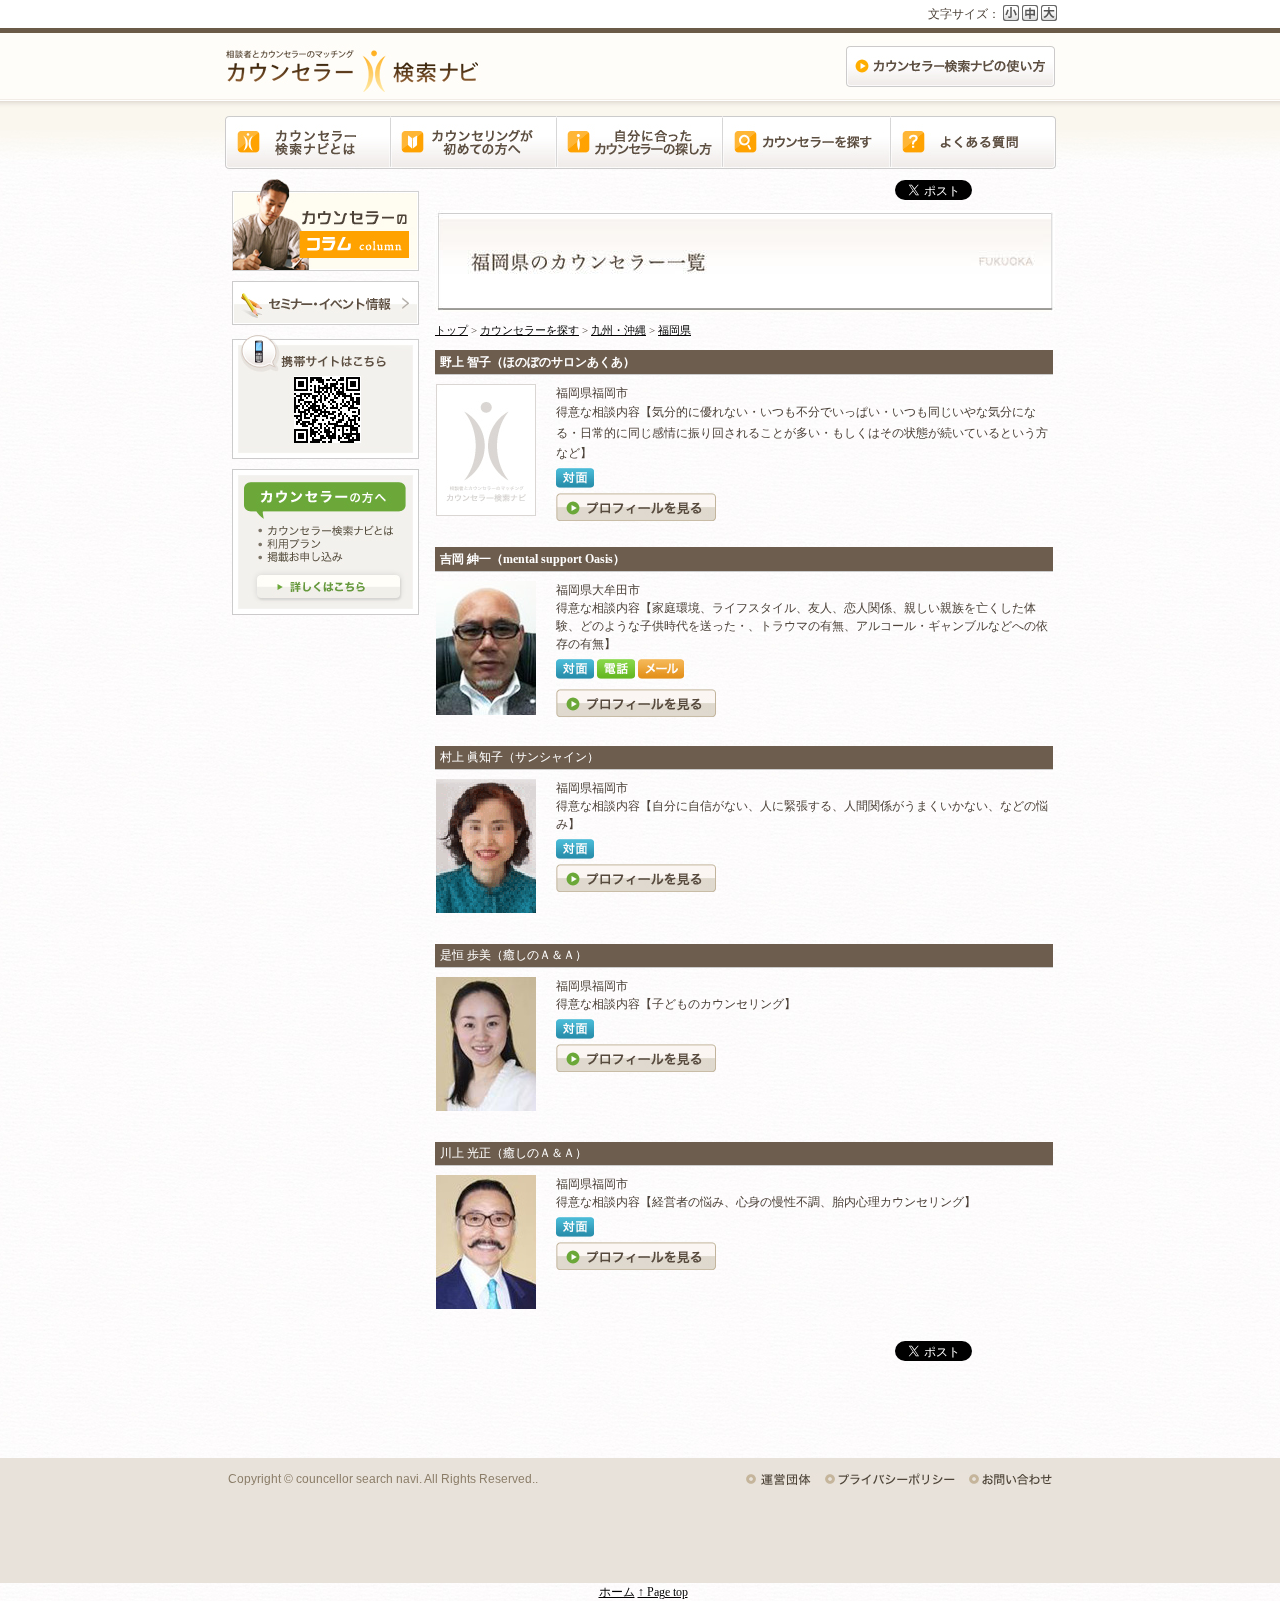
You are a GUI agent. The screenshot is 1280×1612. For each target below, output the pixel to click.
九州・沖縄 (618, 330)
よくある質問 (972, 154)
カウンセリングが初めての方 (474, 154)
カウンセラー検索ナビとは (308, 154)
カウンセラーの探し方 (640, 154)
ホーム (617, 1592)
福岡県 (674, 330)
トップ (451, 330)
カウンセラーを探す (806, 154)
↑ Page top (663, 1592)
